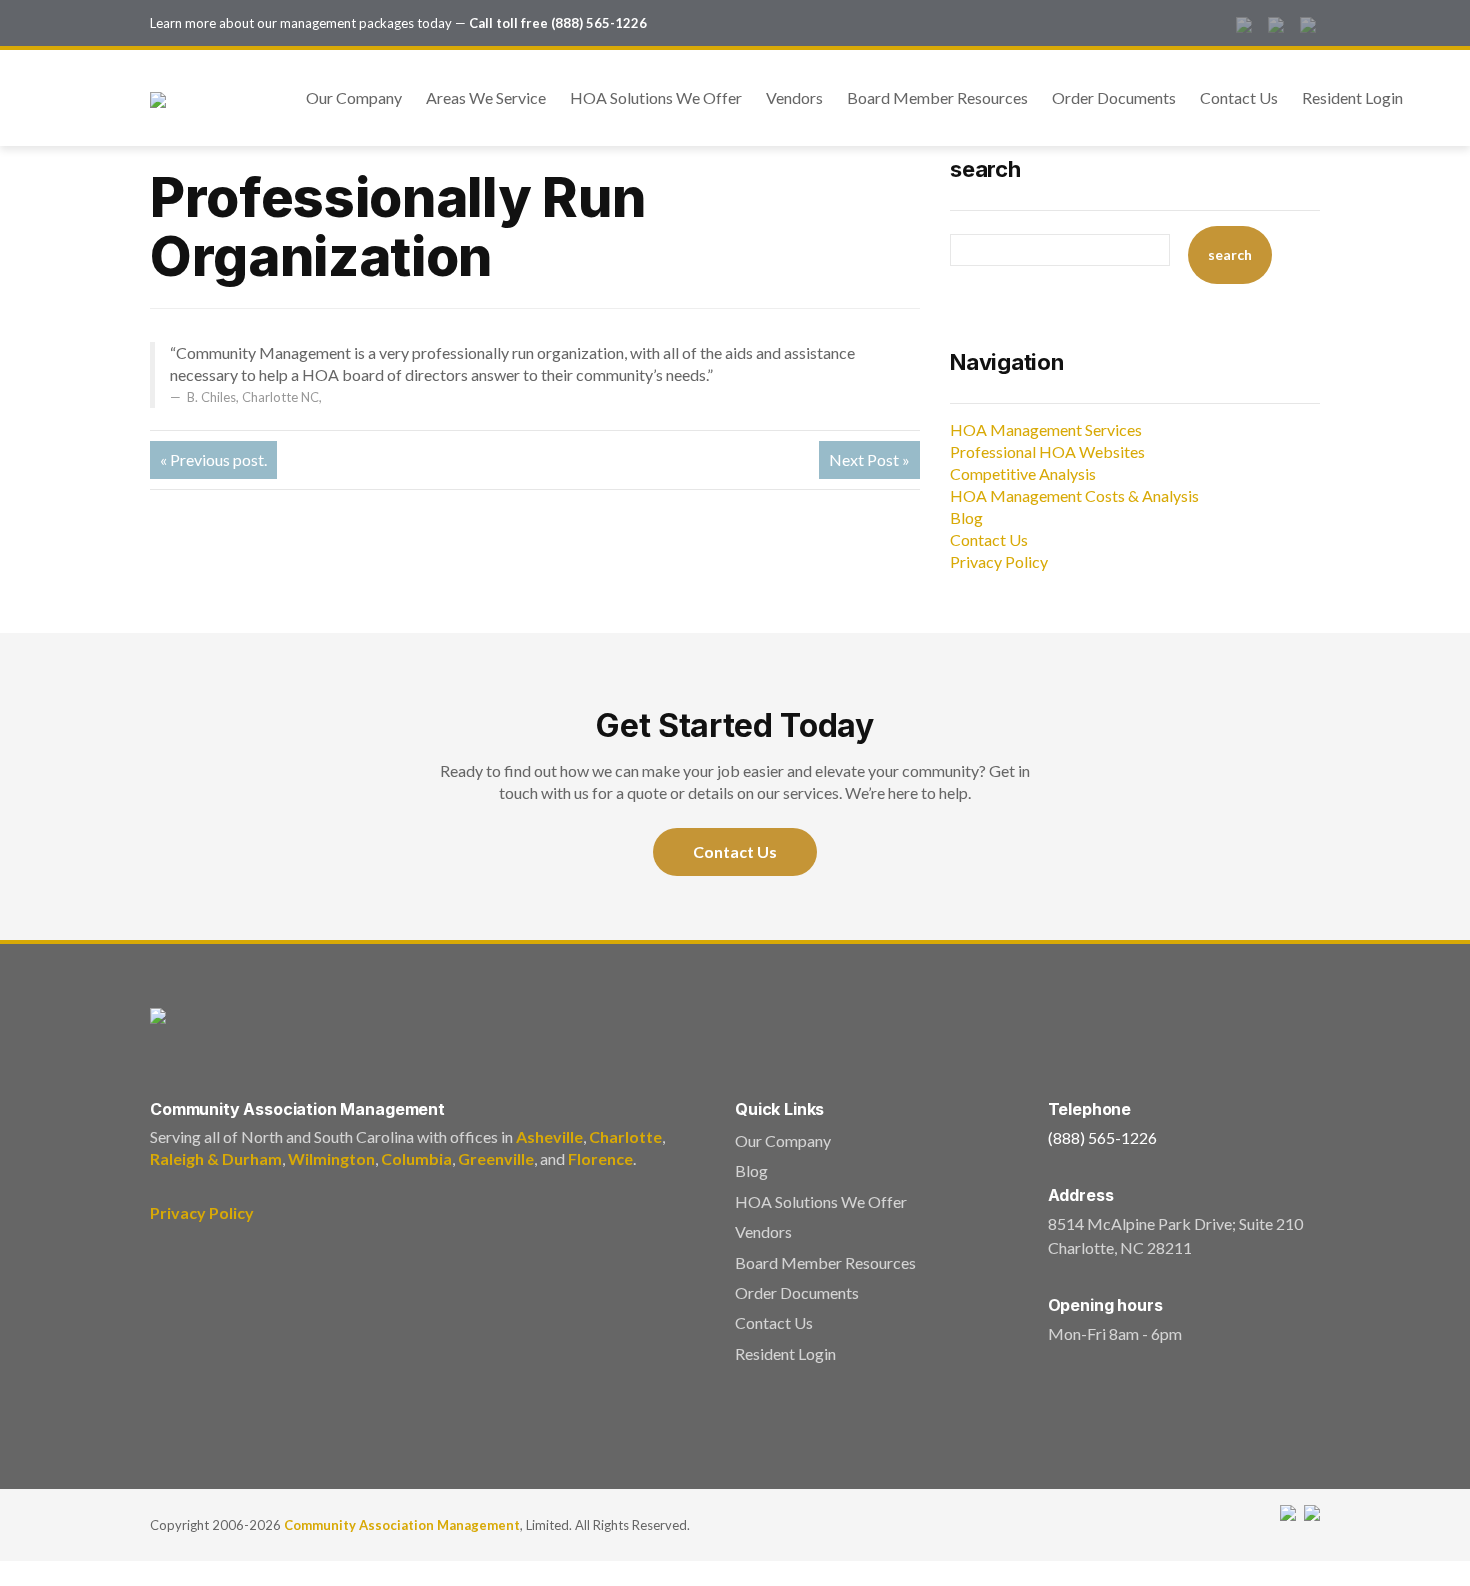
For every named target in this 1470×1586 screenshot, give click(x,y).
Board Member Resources (937, 97)
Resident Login (1352, 97)
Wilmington (331, 1158)
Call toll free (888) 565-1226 (558, 23)
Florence (600, 1158)
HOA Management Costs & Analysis (1074, 495)
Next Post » (869, 459)
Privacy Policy (999, 561)
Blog (966, 517)
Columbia (416, 1158)
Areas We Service (486, 97)
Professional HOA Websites (1047, 451)
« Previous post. (213, 459)
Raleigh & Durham (216, 1158)
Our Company (354, 97)
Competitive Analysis (1023, 473)
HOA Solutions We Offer (656, 97)
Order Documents (1114, 97)
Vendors (794, 97)
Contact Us (1239, 97)
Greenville (496, 1158)
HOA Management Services (1046, 429)
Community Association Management (402, 1525)
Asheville (549, 1136)
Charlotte (625, 1136)
